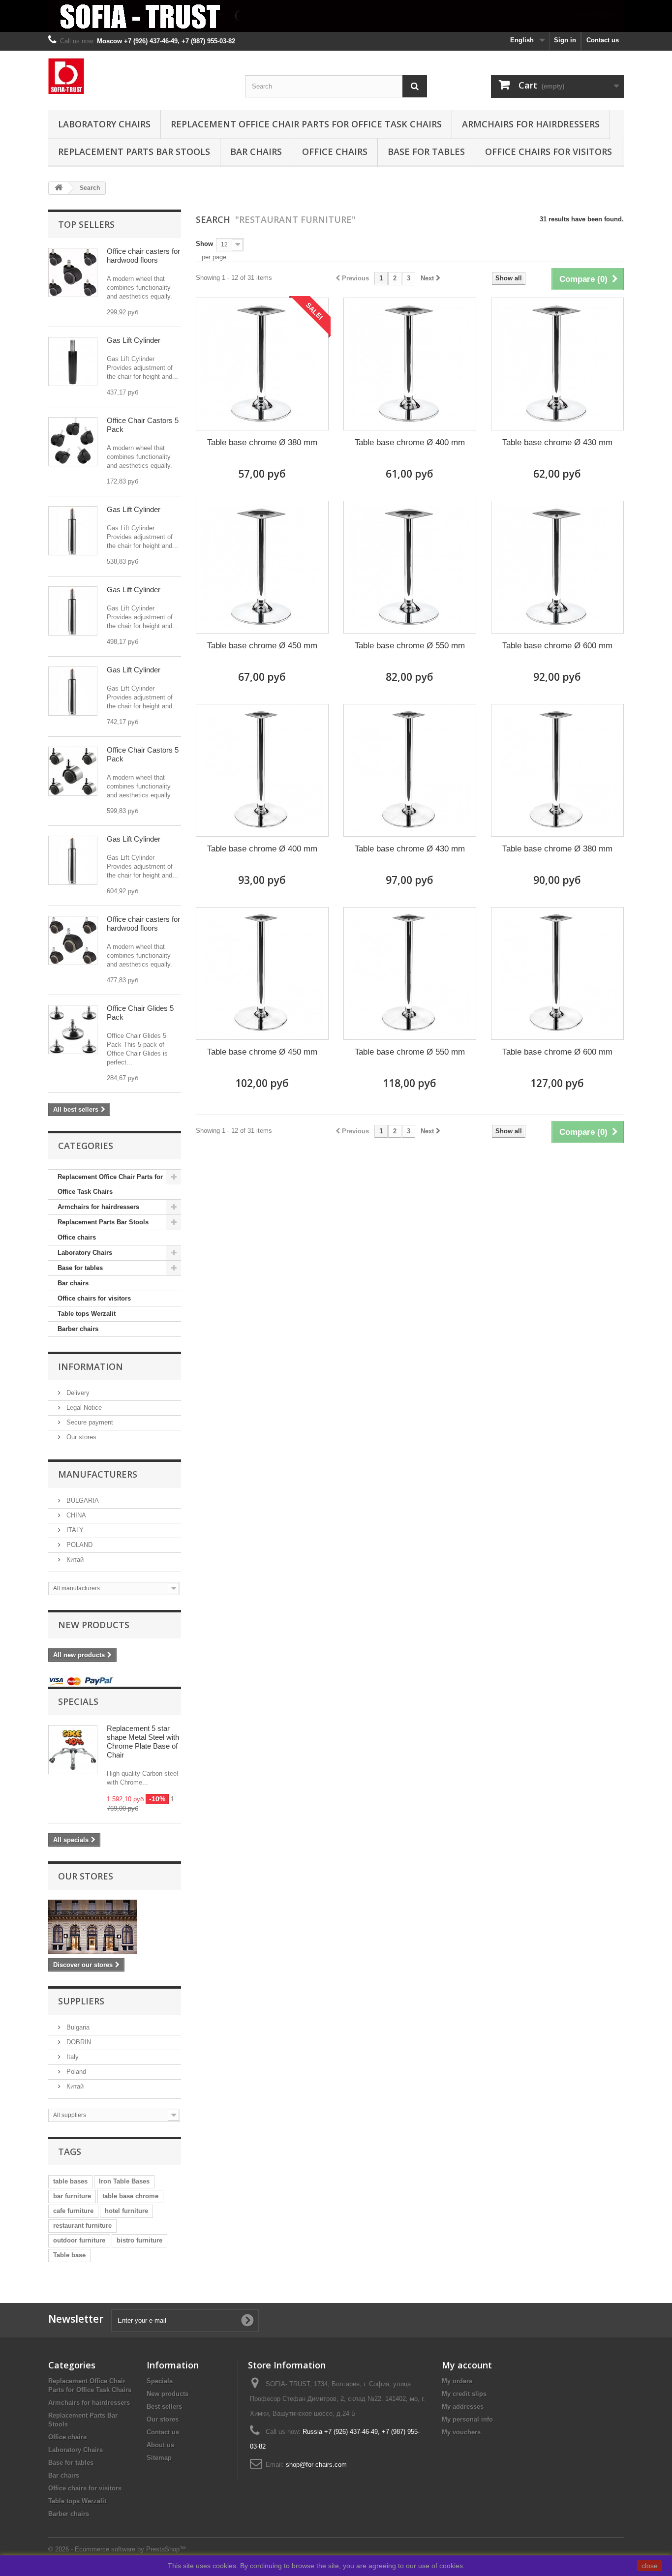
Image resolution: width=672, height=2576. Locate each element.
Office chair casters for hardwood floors (143, 256)
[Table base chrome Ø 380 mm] (262, 364)
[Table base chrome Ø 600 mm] (557, 567)
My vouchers (461, 2432)
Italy (72, 2057)
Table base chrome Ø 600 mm (557, 646)
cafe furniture (73, 2211)
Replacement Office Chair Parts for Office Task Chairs (306, 124)
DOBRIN (78, 2042)
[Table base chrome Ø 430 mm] (557, 364)
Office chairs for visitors (549, 152)
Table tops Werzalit (87, 1314)
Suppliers (81, 2001)
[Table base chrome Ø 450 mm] (262, 567)
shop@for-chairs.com (316, 2465)
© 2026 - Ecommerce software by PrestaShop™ (117, 2549)
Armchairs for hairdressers (531, 124)
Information (91, 1366)
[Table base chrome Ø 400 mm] (410, 364)
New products (94, 1625)
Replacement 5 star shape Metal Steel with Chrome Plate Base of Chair (143, 1742)
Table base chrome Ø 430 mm (557, 442)
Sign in (565, 40)
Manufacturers (98, 1474)
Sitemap (159, 2458)
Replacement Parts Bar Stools (134, 152)
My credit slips (464, 2394)
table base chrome (130, 2196)
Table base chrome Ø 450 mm (262, 646)
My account (467, 2365)
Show (204, 244)
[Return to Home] (59, 188)
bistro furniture (139, 2240)
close (650, 2566)
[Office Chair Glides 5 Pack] (73, 1030)
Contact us (603, 40)
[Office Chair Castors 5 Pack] (73, 771)
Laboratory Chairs (104, 124)
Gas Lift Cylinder (134, 340)
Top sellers (86, 224)
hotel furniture (126, 2211)
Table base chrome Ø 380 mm (262, 442)
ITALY (74, 1530)
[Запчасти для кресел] (139, 76)
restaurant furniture (82, 2226)
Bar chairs (256, 152)
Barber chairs (78, 1329)
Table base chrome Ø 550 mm (410, 646)
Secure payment (89, 1422)
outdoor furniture (79, 2240)
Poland (75, 2072)
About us (160, 2445)
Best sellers (164, 2407)
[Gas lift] (73, 362)
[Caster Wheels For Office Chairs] (73, 442)
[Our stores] (115, 1927)
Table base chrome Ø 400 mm (410, 442)
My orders (457, 2381)
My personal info (467, 2419)
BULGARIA (82, 1500)
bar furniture (72, 2196)
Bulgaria (77, 2027)
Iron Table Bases (124, 2181)
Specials (78, 1701)
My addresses (463, 2407)
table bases (70, 2181)
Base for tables (426, 152)
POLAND (78, 1545)
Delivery (77, 1393)
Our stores (80, 1437)
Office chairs (335, 152)
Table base (69, 2255)
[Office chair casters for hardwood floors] (73, 273)
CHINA (75, 1515)
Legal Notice (83, 1408)
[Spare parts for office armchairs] (336, 16)
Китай (74, 1560)
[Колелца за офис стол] (73, 531)
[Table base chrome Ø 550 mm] (410, 567)
